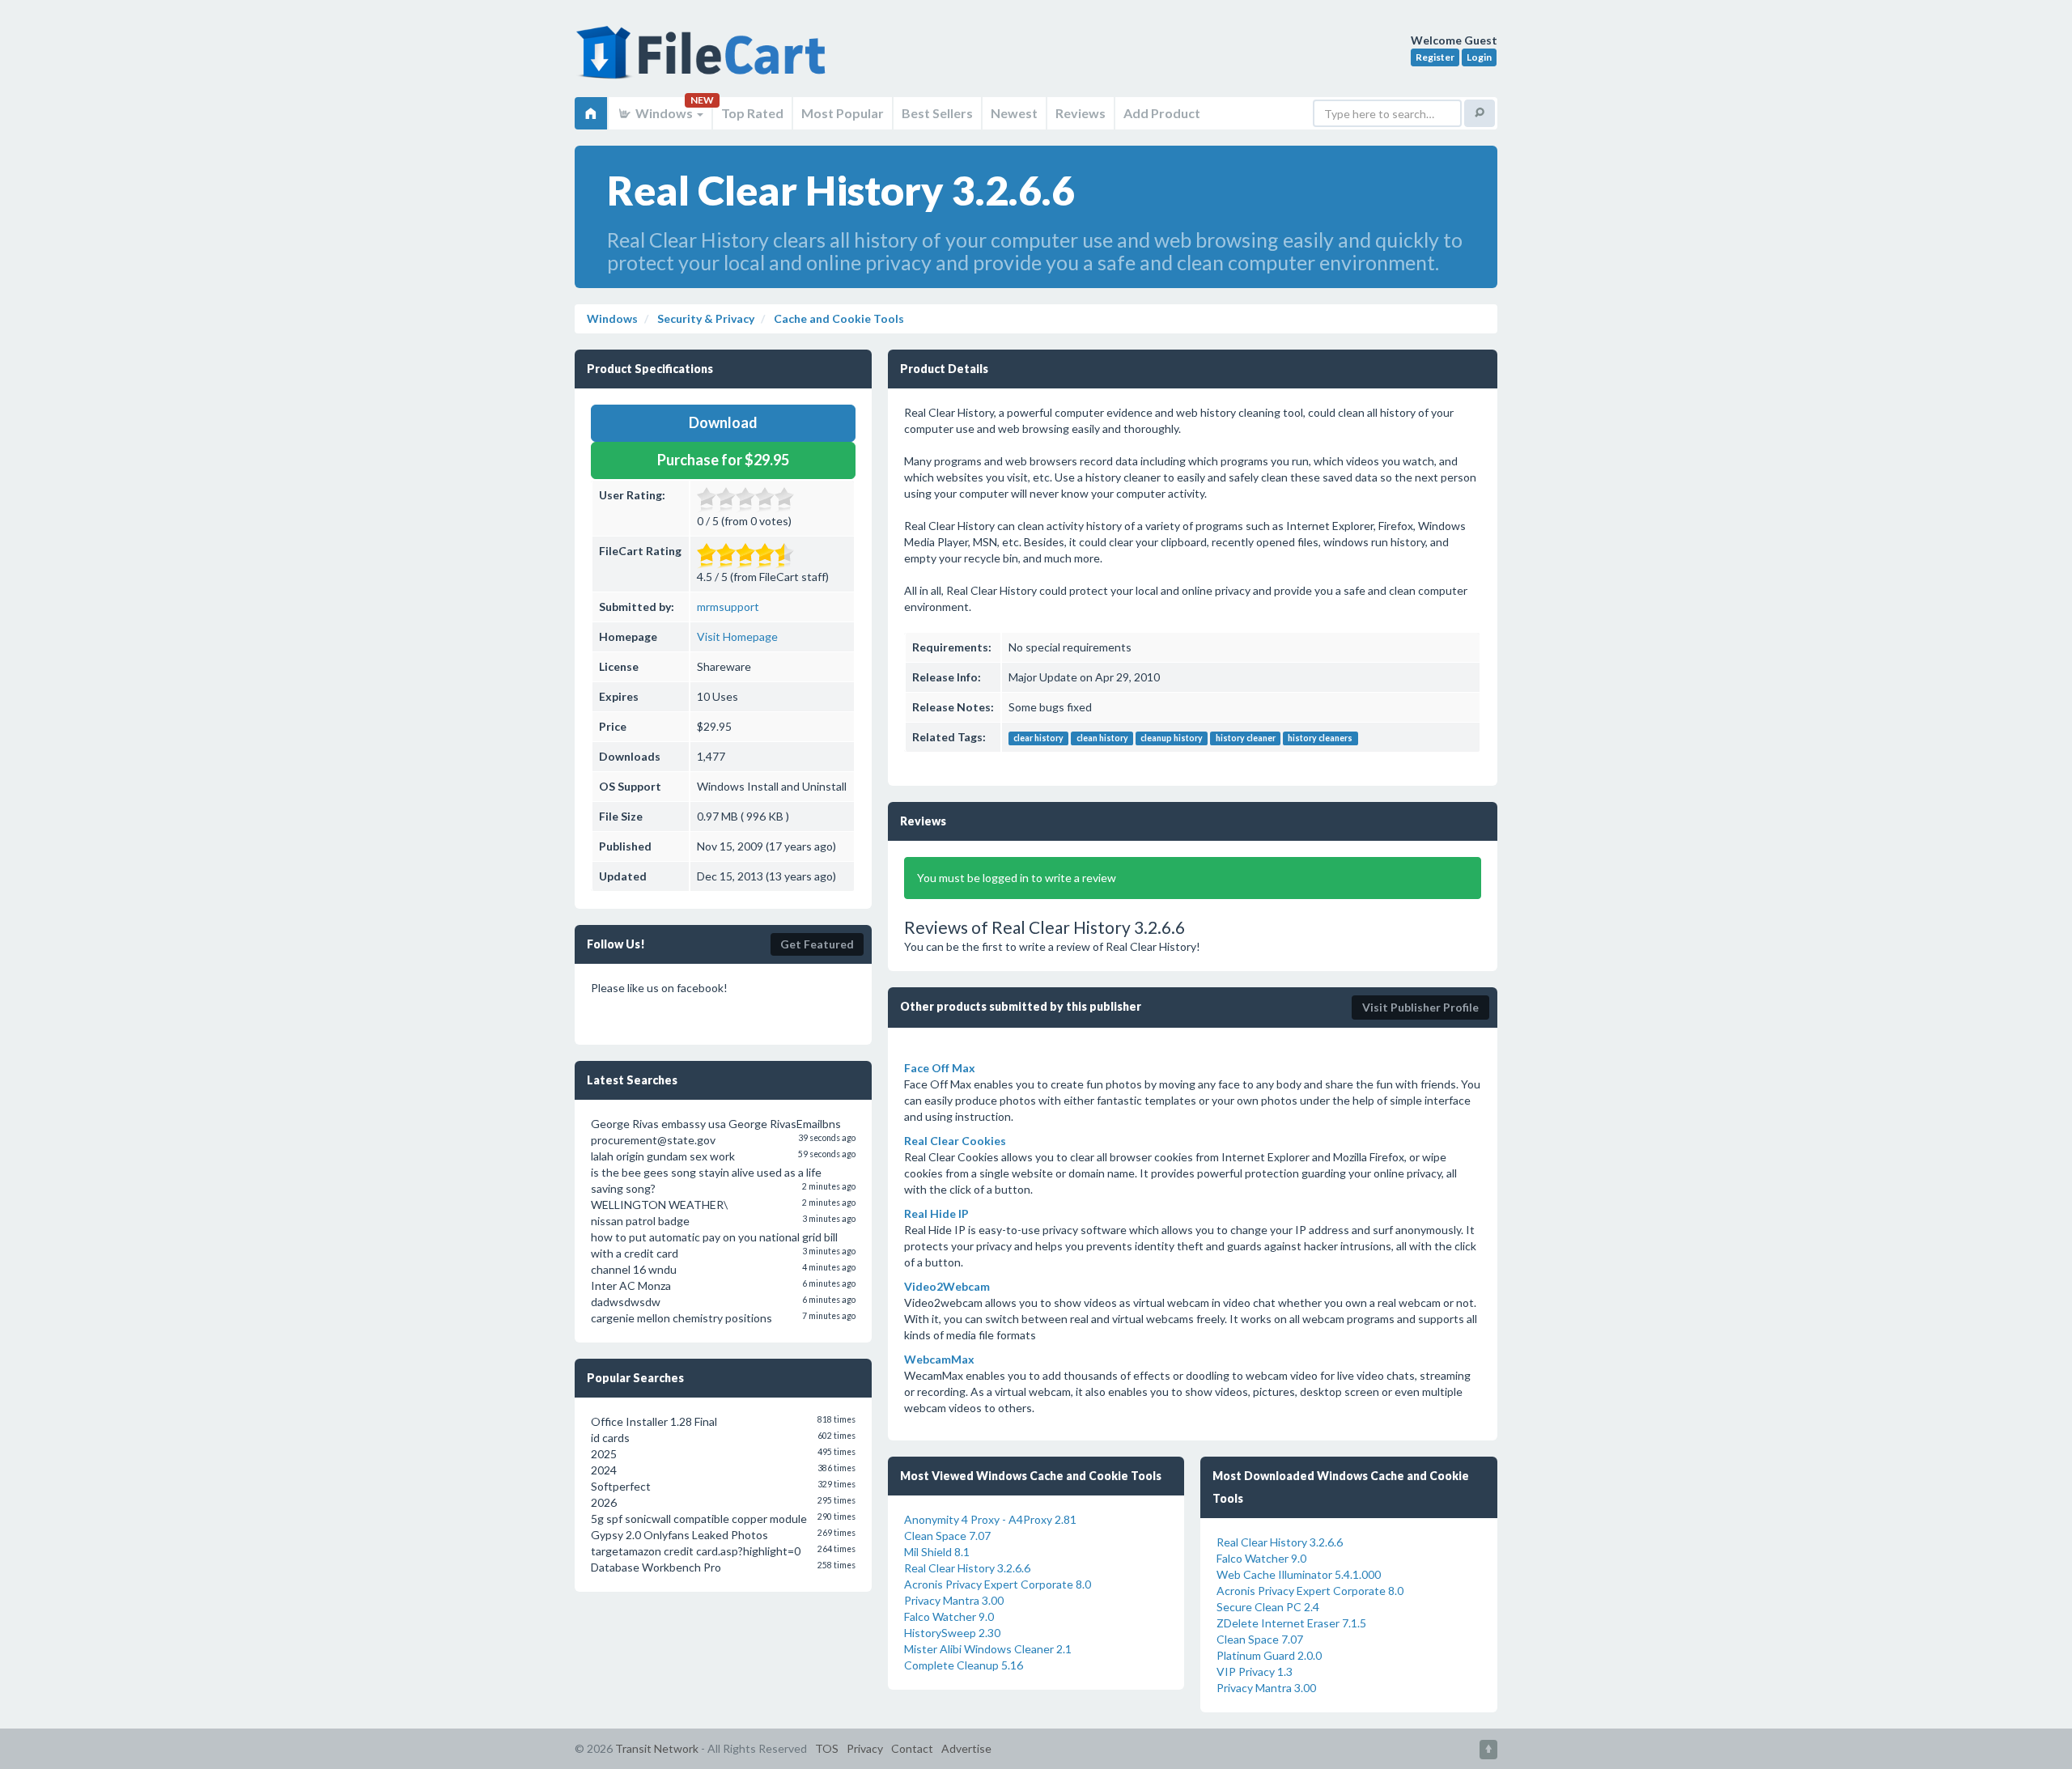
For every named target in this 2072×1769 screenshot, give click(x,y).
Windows (664, 113)
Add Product (1162, 113)
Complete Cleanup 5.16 (964, 1665)
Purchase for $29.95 (723, 460)
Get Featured (817, 944)
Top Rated (752, 113)
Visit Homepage (737, 636)
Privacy (865, 1748)
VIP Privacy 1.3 (1255, 1671)
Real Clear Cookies (955, 1141)
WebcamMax (939, 1359)
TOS (827, 1748)
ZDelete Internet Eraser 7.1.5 (1291, 1623)
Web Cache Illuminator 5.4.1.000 (1299, 1574)
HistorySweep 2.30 (952, 1633)
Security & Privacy (705, 318)
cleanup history (1172, 738)
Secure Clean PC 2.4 (1268, 1607)
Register (1435, 57)
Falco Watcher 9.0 (949, 1616)
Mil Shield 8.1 (937, 1552)
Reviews (1081, 113)
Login (1479, 57)
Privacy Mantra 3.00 (954, 1600)
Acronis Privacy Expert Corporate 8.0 (998, 1584)
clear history (1038, 738)
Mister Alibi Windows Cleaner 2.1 (988, 1649)
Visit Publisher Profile (1420, 1007)
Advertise (966, 1748)
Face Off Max (940, 1068)
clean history (1102, 738)
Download (723, 422)
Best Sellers (937, 113)
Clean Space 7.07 (947, 1536)
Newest (1014, 113)
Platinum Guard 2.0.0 (1269, 1655)
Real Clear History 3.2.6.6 (967, 1568)
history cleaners (1320, 738)
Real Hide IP (936, 1213)
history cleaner (1246, 738)
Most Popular (843, 113)
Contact (912, 1748)
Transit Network (657, 1748)
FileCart (704, 61)
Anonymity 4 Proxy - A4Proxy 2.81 (990, 1519)
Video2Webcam (947, 1286)
